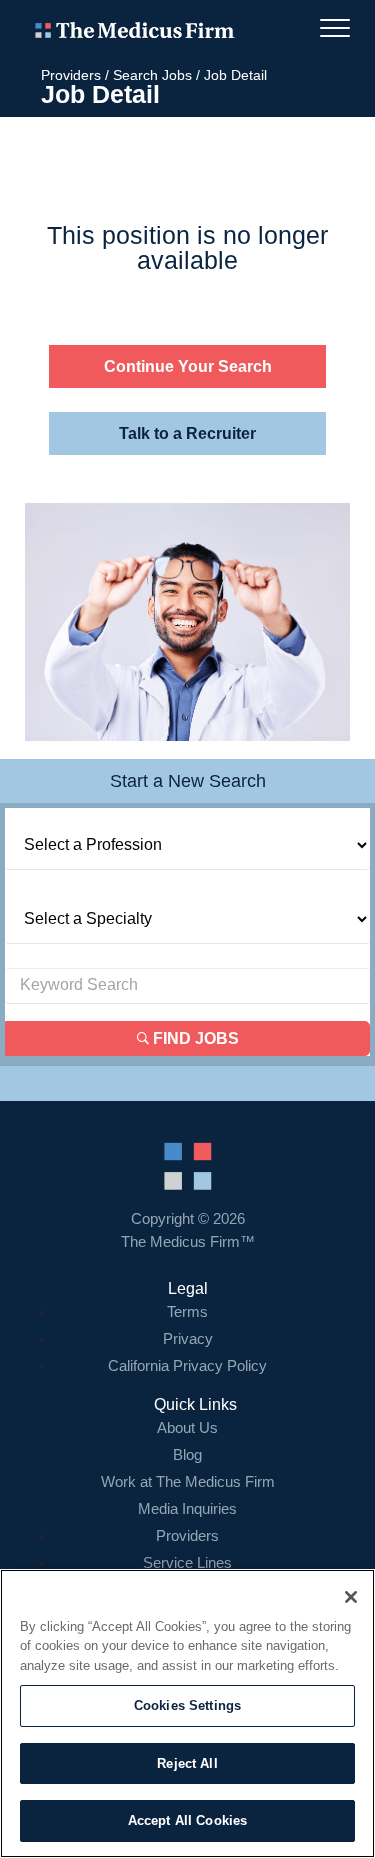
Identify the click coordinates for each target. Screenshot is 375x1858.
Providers (71, 75)
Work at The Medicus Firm (188, 1481)
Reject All (187, 1763)
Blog (187, 1454)
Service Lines (187, 1562)
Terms (187, 1311)
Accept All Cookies (187, 1820)
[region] (187, 1713)
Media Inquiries (187, 1508)
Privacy (188, 1338)
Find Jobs (194, 1038)
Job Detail (235, 75)
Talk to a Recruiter (187, 433)
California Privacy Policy (187, 1365)
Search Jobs (152, 75)
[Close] (351, 1597)
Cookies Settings (187, 1705)
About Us (187, 1427)
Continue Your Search (188, 366)
